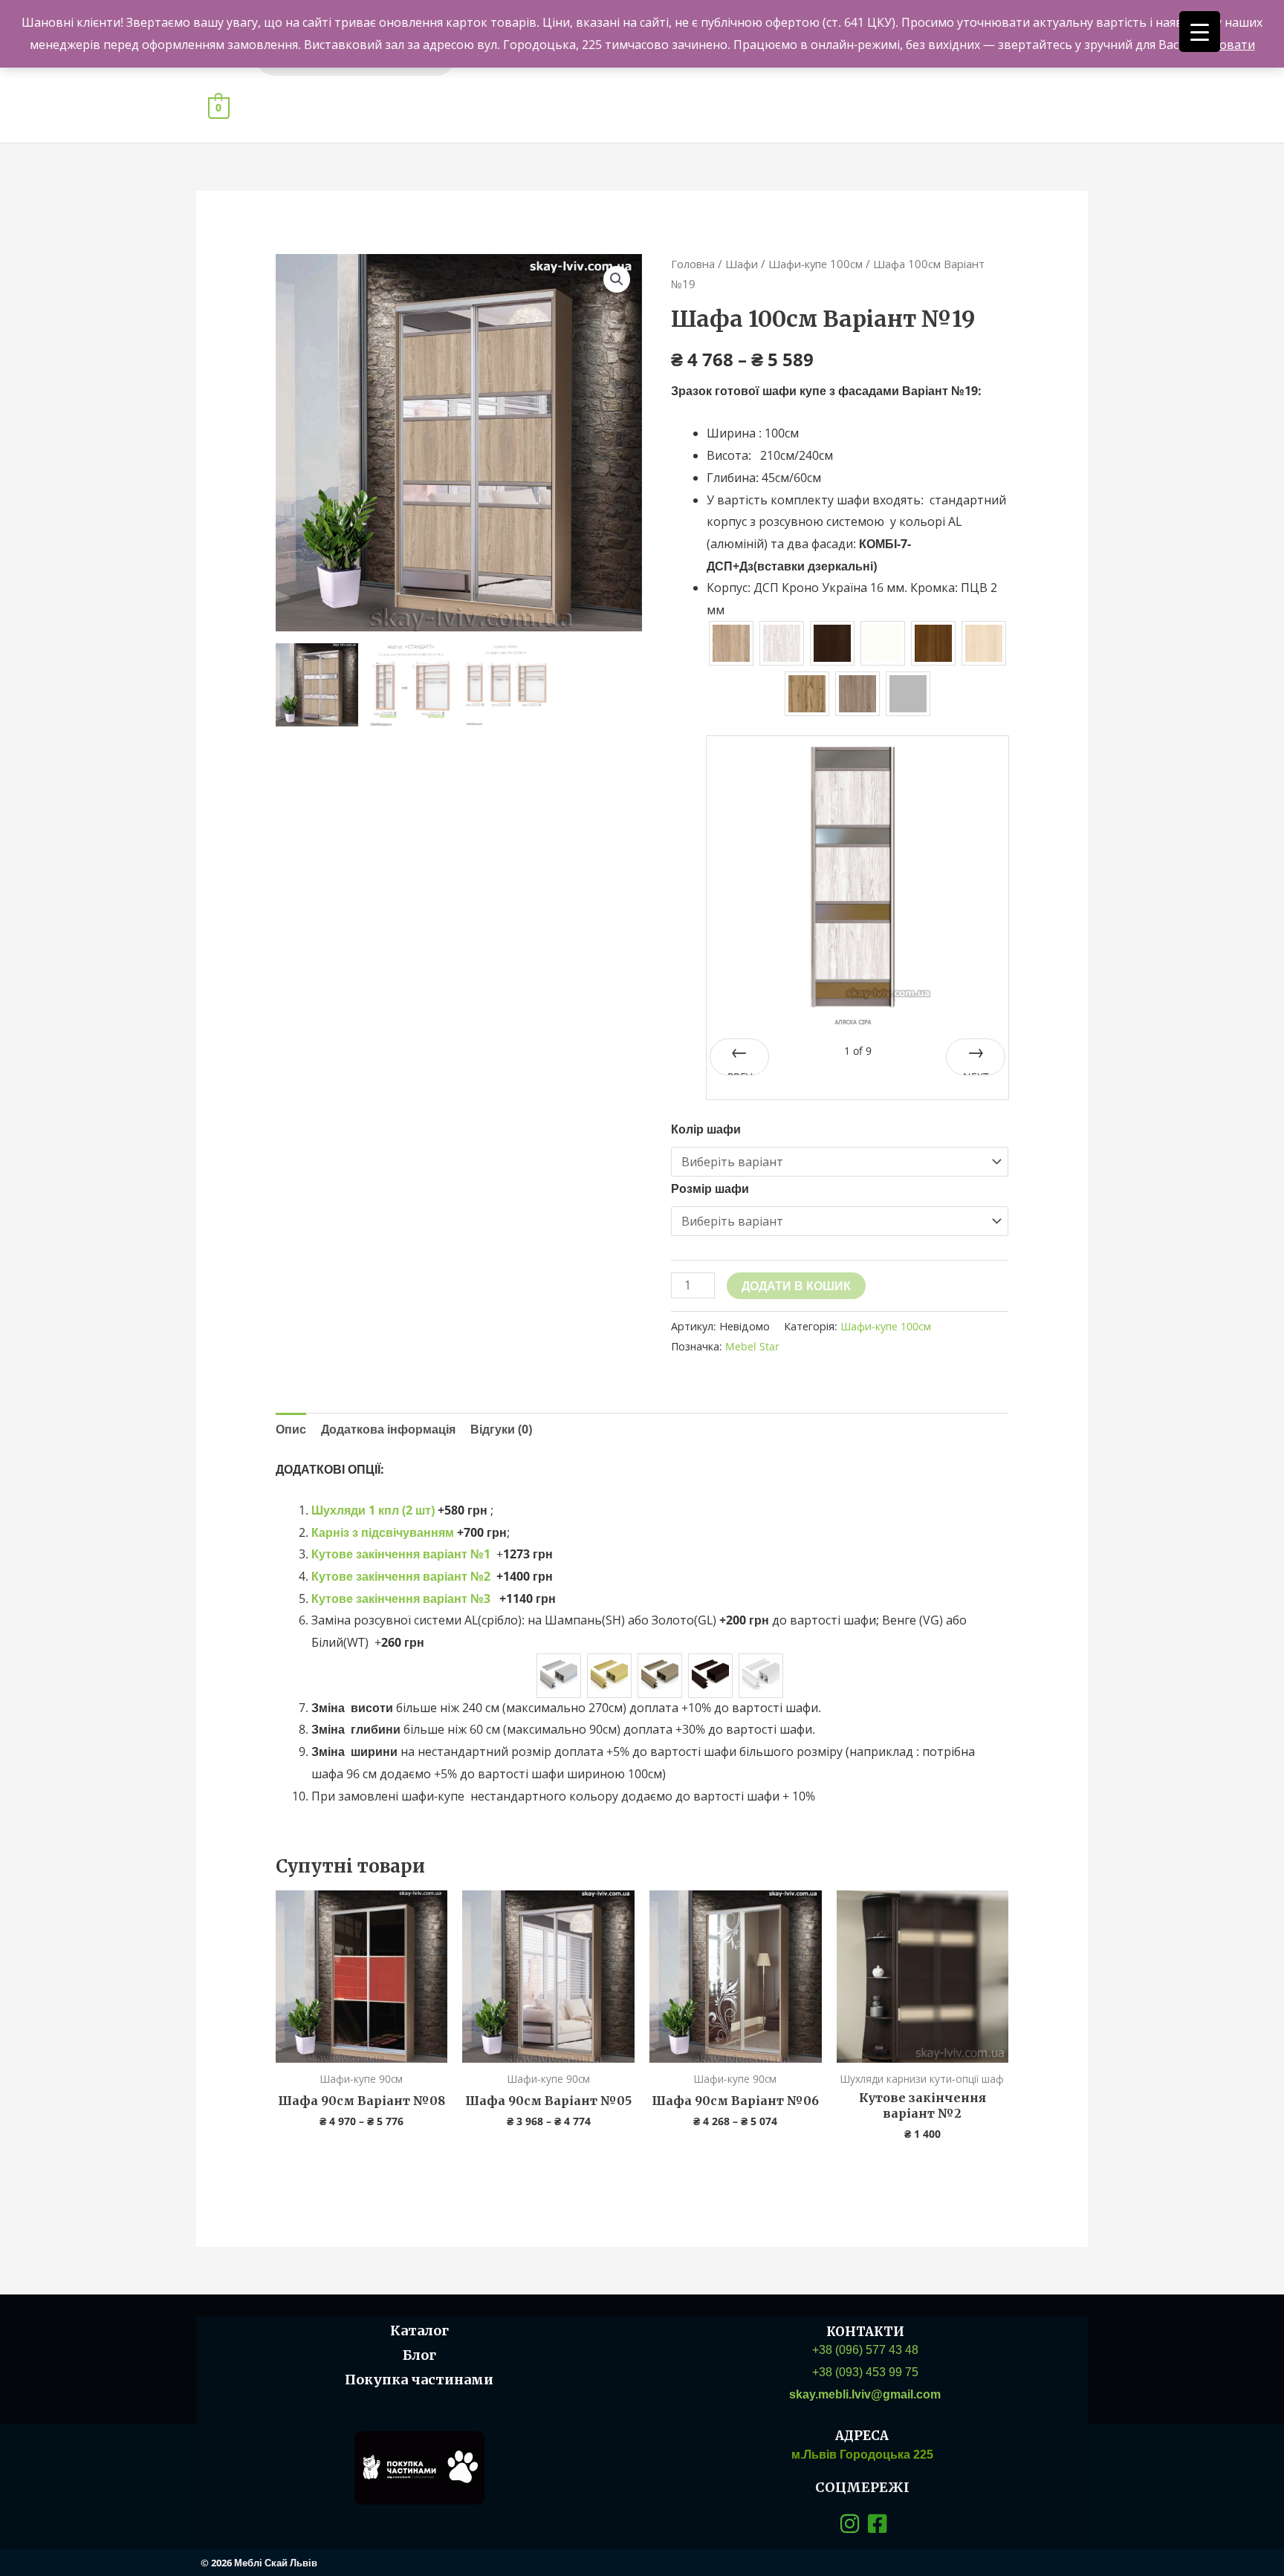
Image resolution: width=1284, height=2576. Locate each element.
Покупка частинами (419, 2380)
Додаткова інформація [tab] (388, 1429)
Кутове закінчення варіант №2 (401, 1576)
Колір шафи (706, 1129)
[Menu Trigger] (1200, 32)
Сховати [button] (1230, 45)
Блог (419, 2355)
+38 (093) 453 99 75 (865, 2372)
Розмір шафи (710, 1188)
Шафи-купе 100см (816, 264)
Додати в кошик (796, 1286)
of (858, 1051)
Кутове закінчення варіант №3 (401, 1598)
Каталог (419, 2331)
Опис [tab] (291, 1429)
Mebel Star (752, 1346)
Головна (693, 264)
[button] (617, 279)
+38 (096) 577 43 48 (865, 2350)
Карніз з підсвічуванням (383, 1532)
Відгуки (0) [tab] (501, 1429)
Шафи (742, 264)
